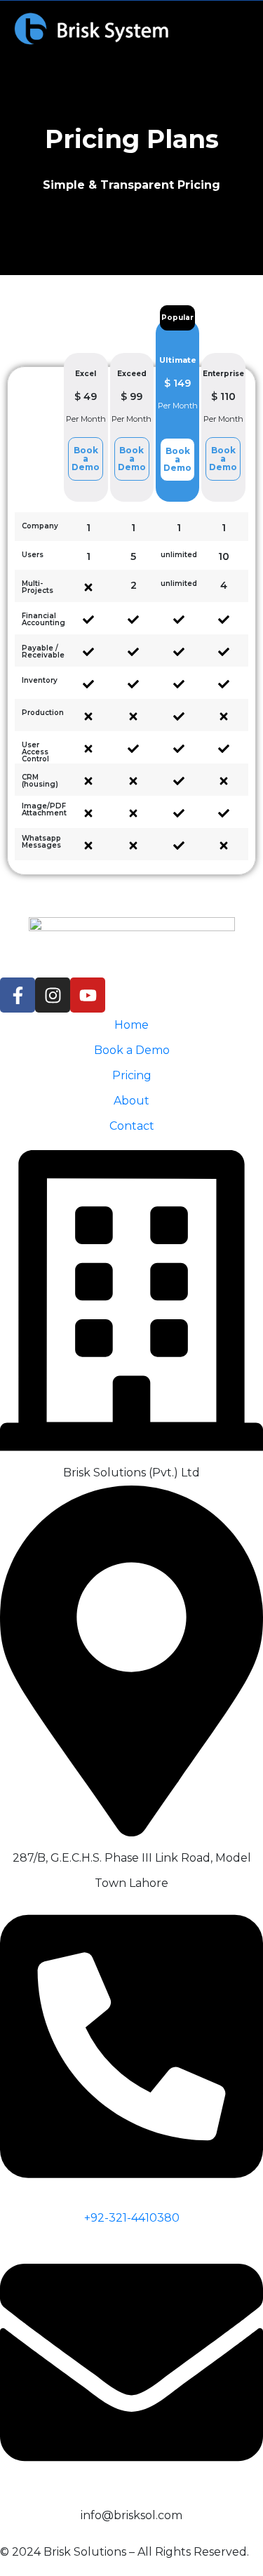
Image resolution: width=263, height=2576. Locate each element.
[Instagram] (53, 995)
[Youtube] (88, 995)
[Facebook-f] (18, 995)
